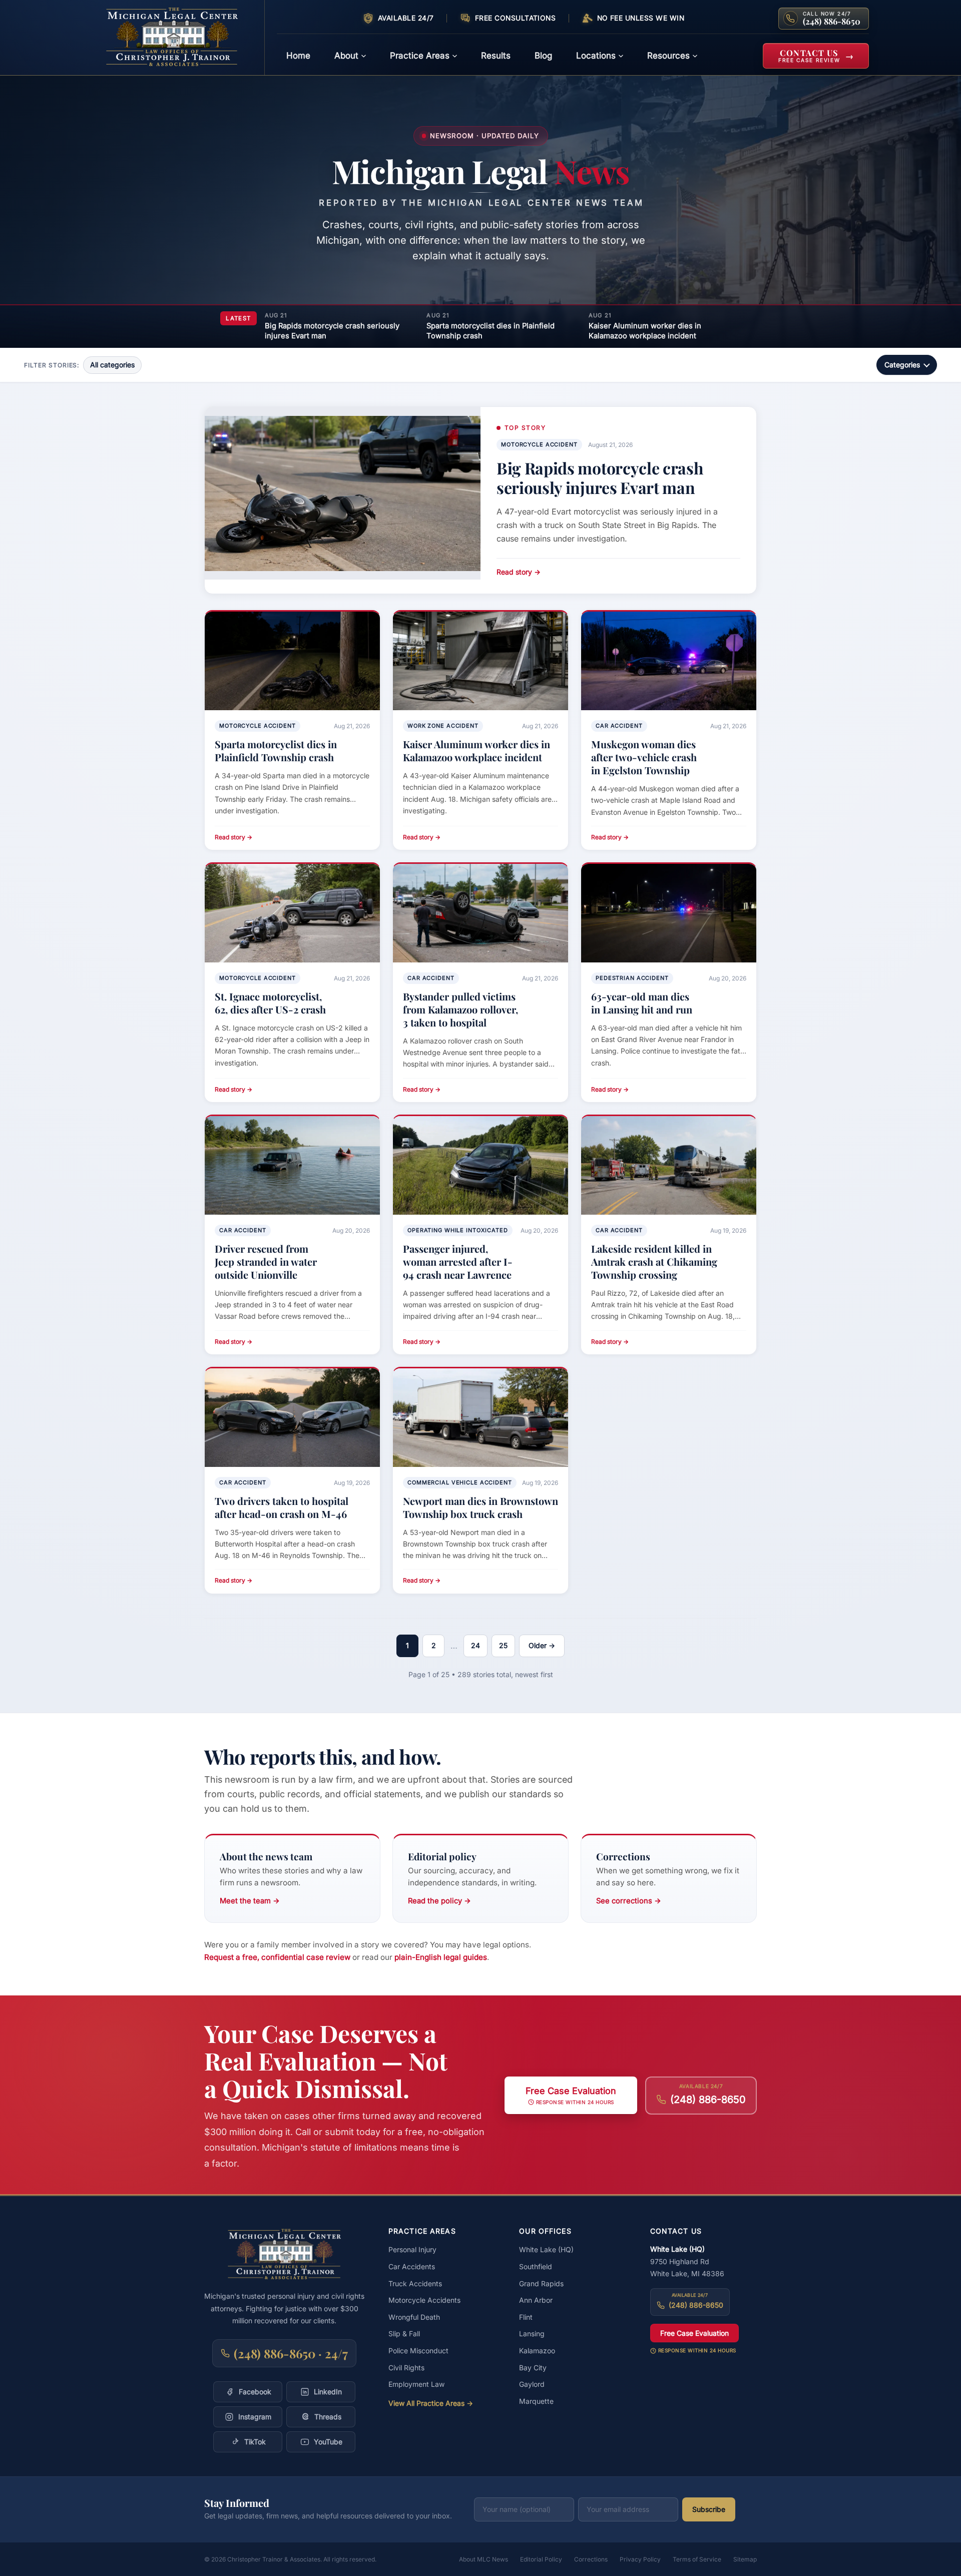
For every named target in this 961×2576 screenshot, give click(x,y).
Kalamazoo (537, 2351)
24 (475, 1645)
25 (503, 1645)
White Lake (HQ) (546, 2249)
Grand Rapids (541, 2283)
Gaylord (532, 2384)
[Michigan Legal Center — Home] (178, 38)
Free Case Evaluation (694, 2333)
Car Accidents (412, 2266)
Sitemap (745, 2559)
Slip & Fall (404, 2334)
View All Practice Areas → (431, 2403)
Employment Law (416, 2384)
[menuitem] (298, 56)
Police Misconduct (418, 2351)
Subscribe (709, 2509)
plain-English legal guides (441, 1957)
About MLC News (484, 2559)
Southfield (536, 2266)
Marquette (536, 2401)
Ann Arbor (536, 2300)
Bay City (533, 2368)
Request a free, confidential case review (277, 1957)
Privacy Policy (640, 2559)
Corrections (591, 2559)
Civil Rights (406, 2368)
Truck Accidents (415, 2283)
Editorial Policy (541, 2559)
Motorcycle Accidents (424, 2300)
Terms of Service (697, 2559)
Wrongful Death (414, 2317)
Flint (526, 2317)
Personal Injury (412, 2249)
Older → (542, 1645)
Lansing (532, 2334)
